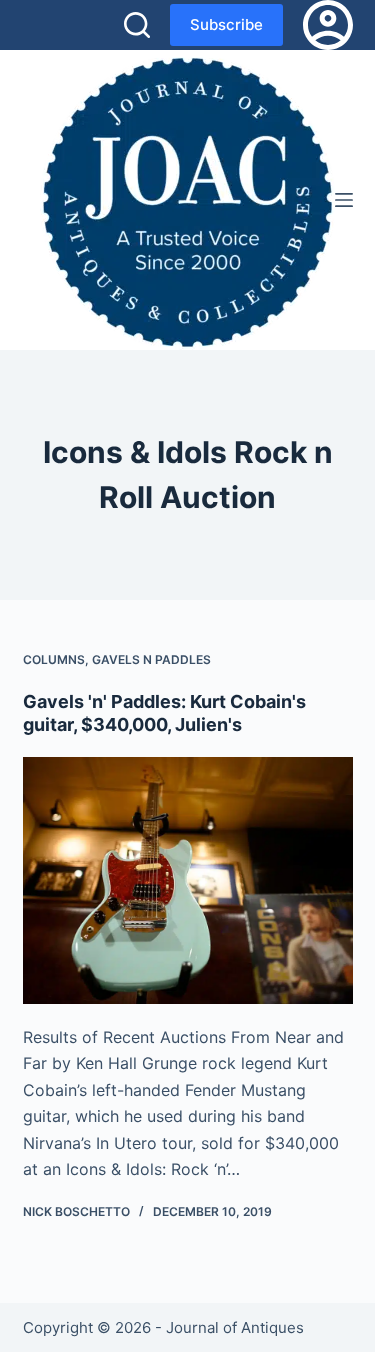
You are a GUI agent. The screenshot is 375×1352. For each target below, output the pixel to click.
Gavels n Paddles (151, 659)
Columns (54, 659)
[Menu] (344, 200)
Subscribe (226, 24)
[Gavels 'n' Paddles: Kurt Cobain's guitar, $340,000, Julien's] (188, 881)
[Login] (328, 25)
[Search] (137, 25)
